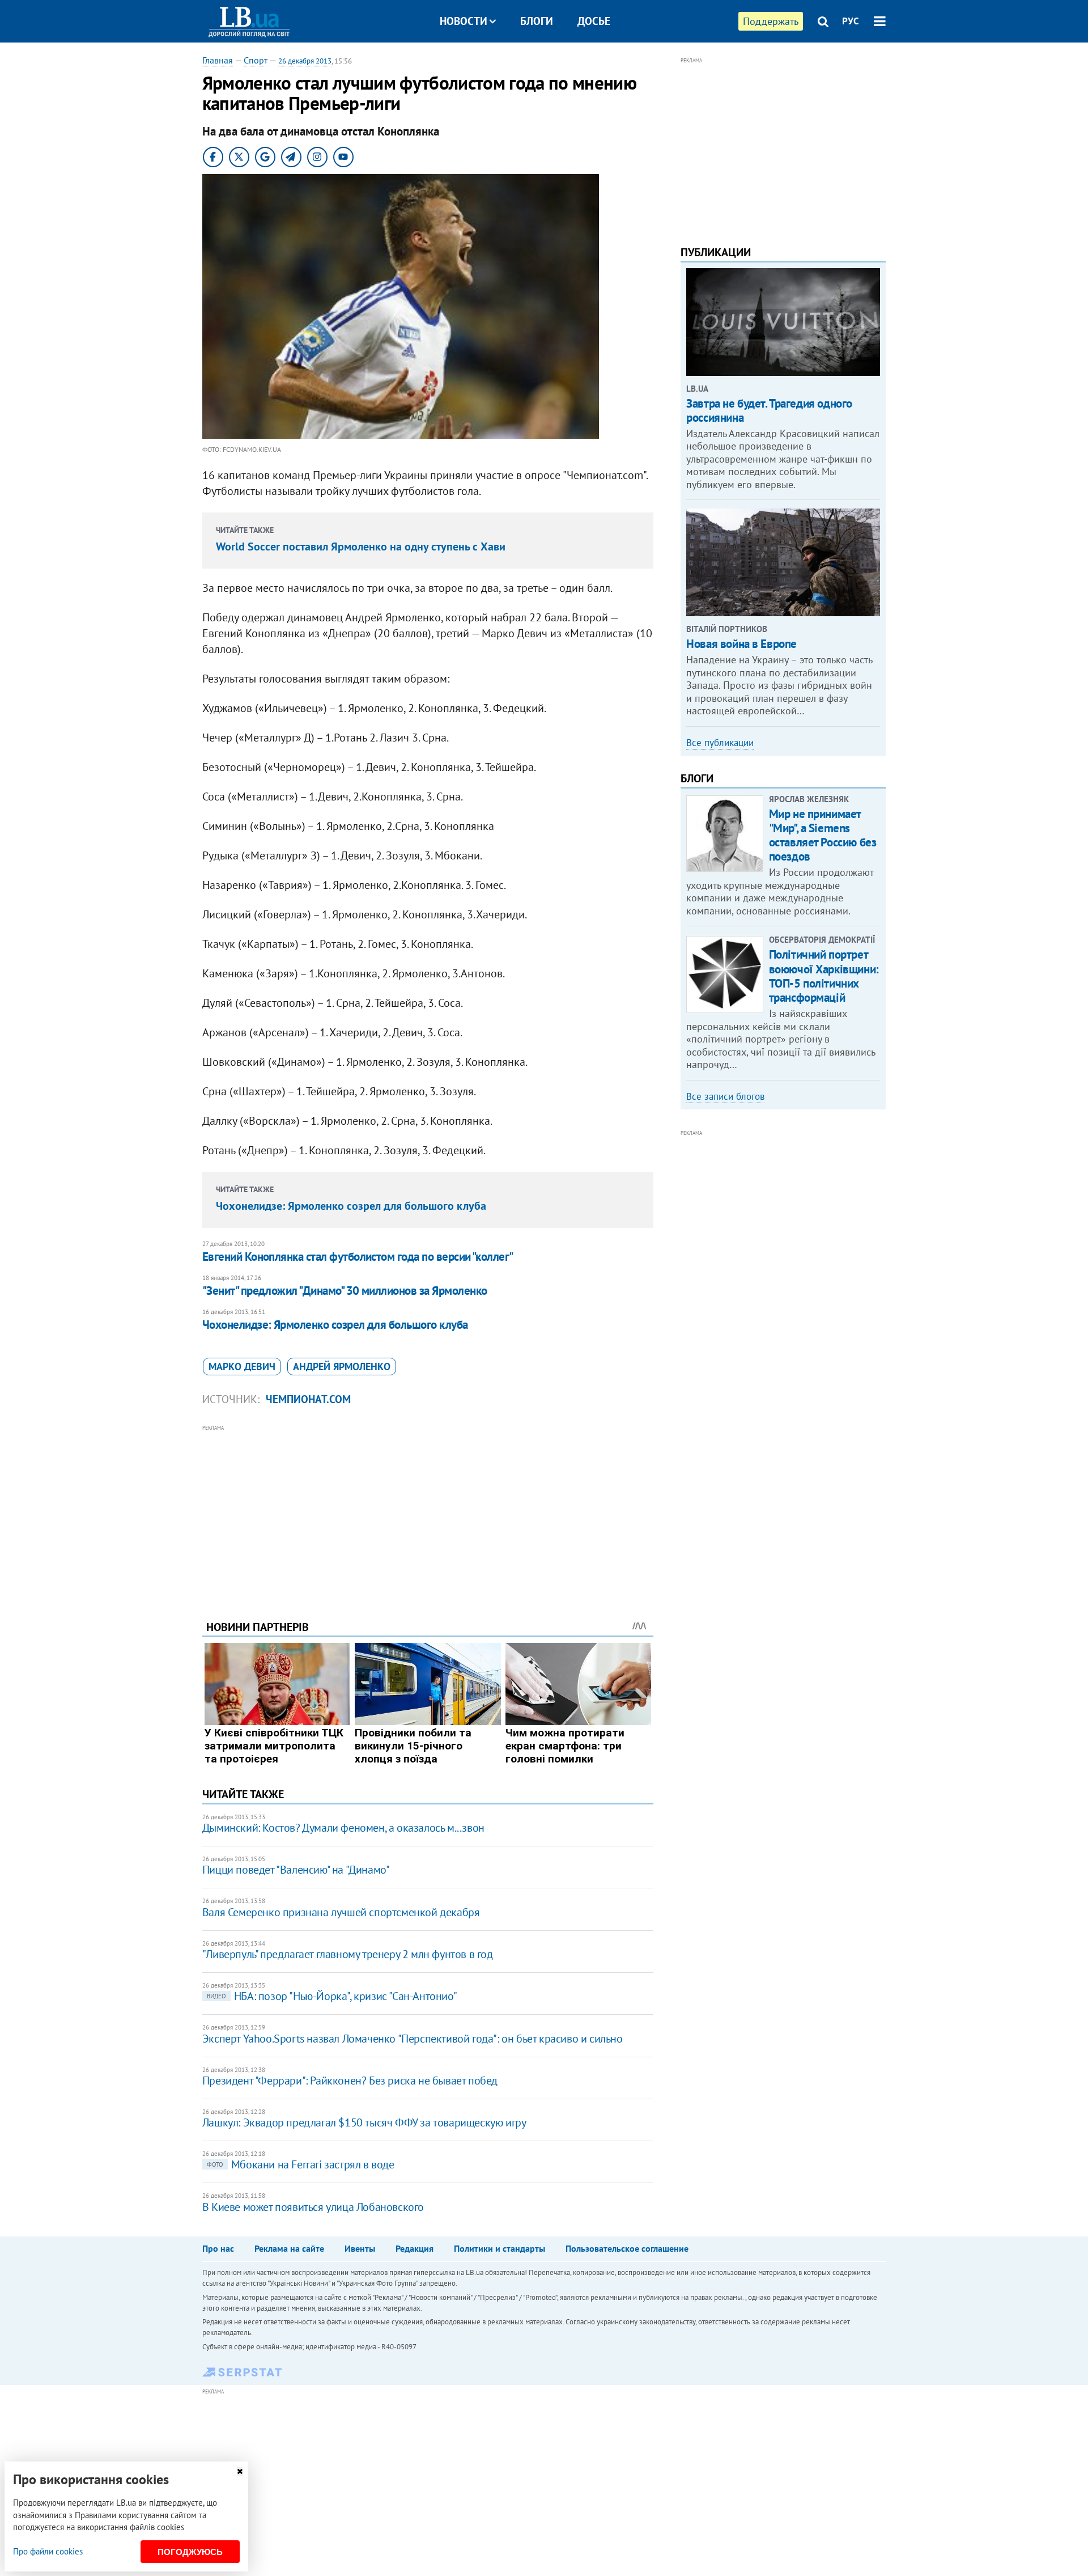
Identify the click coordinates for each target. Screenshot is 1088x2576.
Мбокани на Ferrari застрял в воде (301, 2164)
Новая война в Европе (741, 644)
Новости (464, 21)
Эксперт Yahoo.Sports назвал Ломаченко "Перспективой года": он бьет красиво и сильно (413, 2039)
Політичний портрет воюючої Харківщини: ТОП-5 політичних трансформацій (824, 976)
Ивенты (360, 2248)
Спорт (256, 60)
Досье (594, 21)
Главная (218, 60)
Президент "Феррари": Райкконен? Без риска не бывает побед (350, 2081)
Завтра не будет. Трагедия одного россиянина (769, 410)
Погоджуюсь (190, 2552)
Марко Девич (242, 1367)
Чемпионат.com (308, 1399)
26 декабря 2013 (305, 61)
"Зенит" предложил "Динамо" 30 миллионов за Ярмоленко (345, 1291)
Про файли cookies (48, 2551)
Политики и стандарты (500, 2248)
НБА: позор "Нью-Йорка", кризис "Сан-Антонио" (332, 1996)
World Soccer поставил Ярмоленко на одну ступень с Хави (361, 546)
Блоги (537, 21)
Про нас (218, 2248)
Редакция (415, 2248)
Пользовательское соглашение (627, 2248)
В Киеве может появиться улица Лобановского (313, 2207)
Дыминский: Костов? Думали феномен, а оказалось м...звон (343, 1828)
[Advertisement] (428, 1514)
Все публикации (720, 743)
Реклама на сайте (289, 2248)
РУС (851, 21)
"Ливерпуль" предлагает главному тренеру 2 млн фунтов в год (348, 1954)
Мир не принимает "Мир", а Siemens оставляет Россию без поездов (823, 835)
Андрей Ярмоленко (342, 1367)
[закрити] (240, 2471)
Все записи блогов (725, 1096)
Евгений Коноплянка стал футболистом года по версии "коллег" (358, 1257)
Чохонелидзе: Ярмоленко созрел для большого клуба (351, 1206)
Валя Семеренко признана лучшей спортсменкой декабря (341, 1912)
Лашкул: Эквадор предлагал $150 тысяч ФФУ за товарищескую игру (364, 2122)
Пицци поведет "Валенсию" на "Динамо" (296, 1870)
